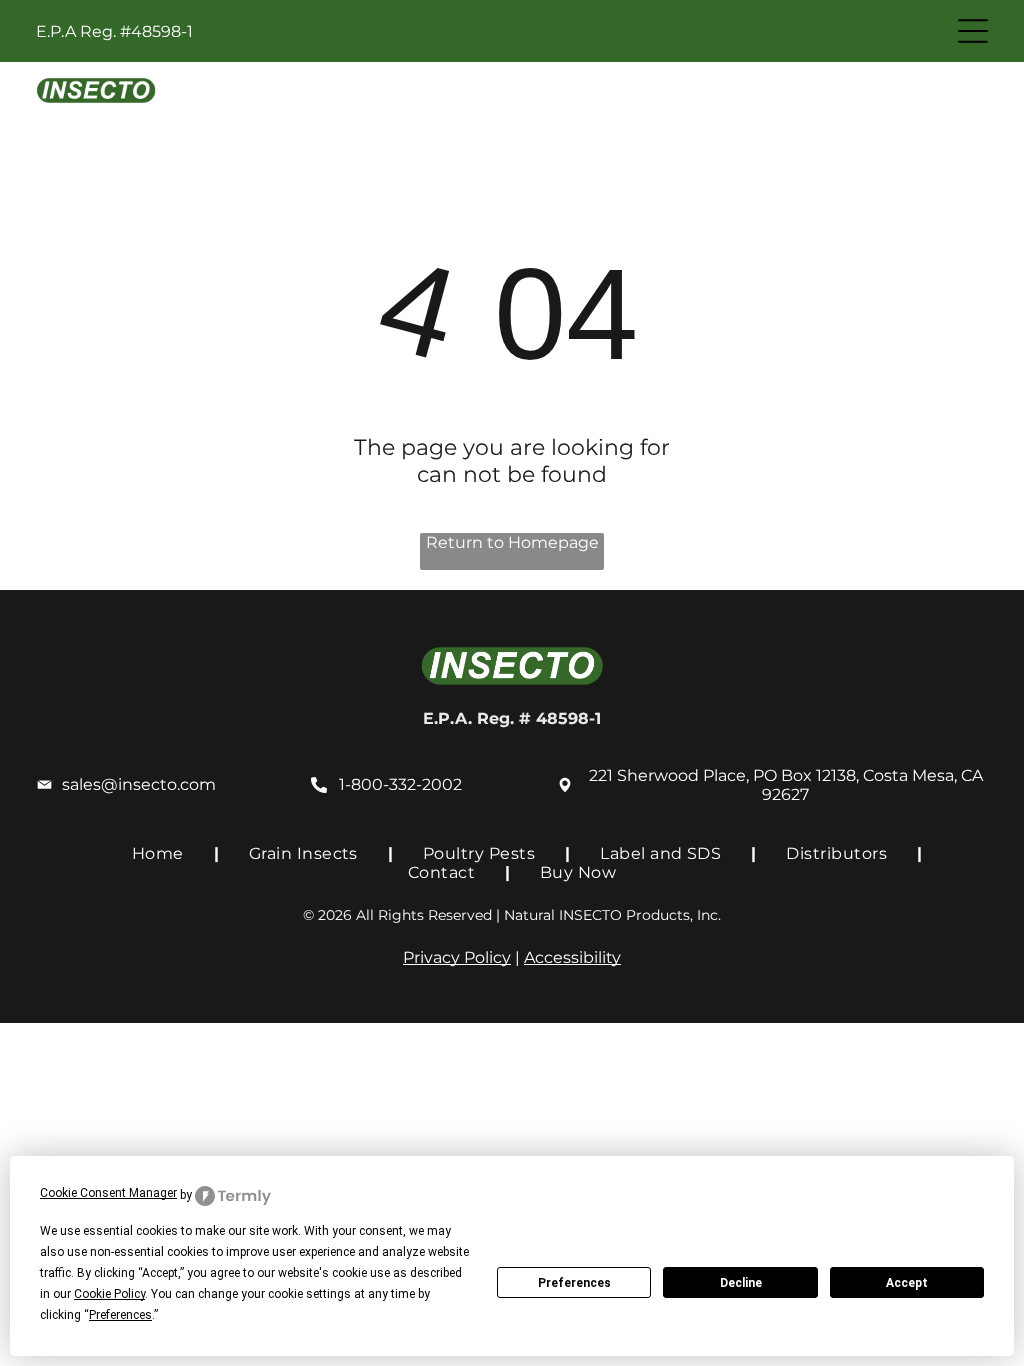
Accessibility (572, 957)
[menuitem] (160, 853)
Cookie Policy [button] (109, 1294)
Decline (741, 1283)
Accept (907, 1283)
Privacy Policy (457, 957)
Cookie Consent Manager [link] (108, 1193)
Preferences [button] (120, 1315)
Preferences (574, 1283)
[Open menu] (973, 31)
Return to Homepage (512, 542)
